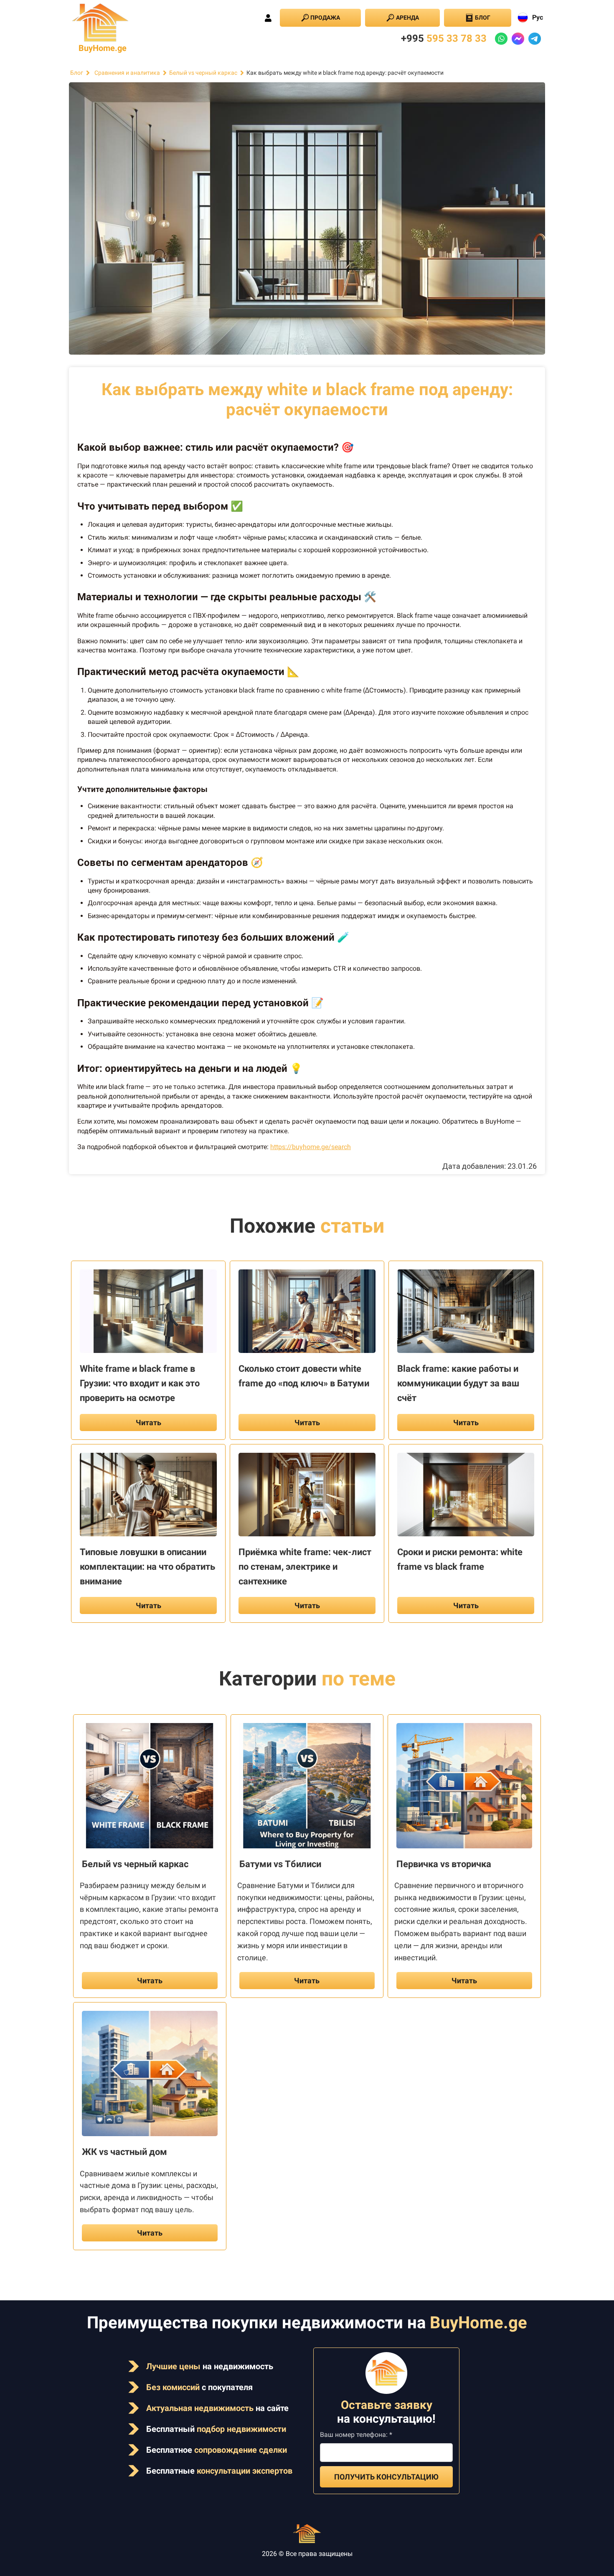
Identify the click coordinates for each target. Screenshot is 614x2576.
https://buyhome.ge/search (311, 1147)
